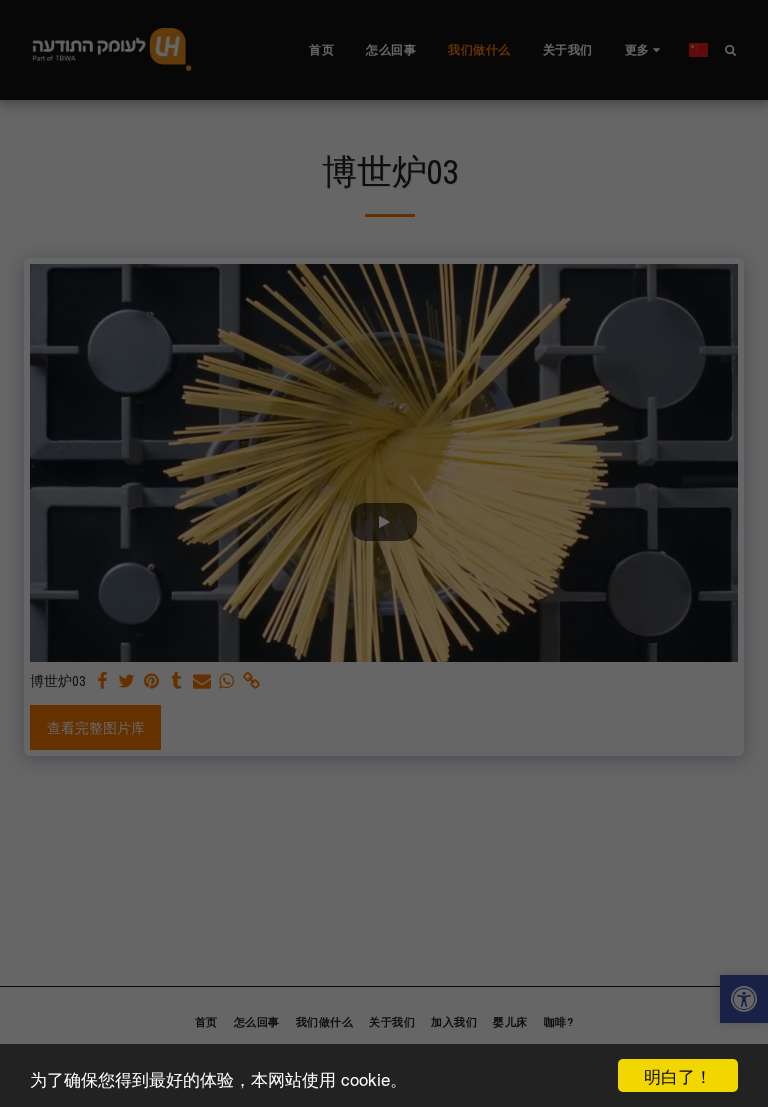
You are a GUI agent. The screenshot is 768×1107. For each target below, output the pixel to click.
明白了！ (678, 1075)
